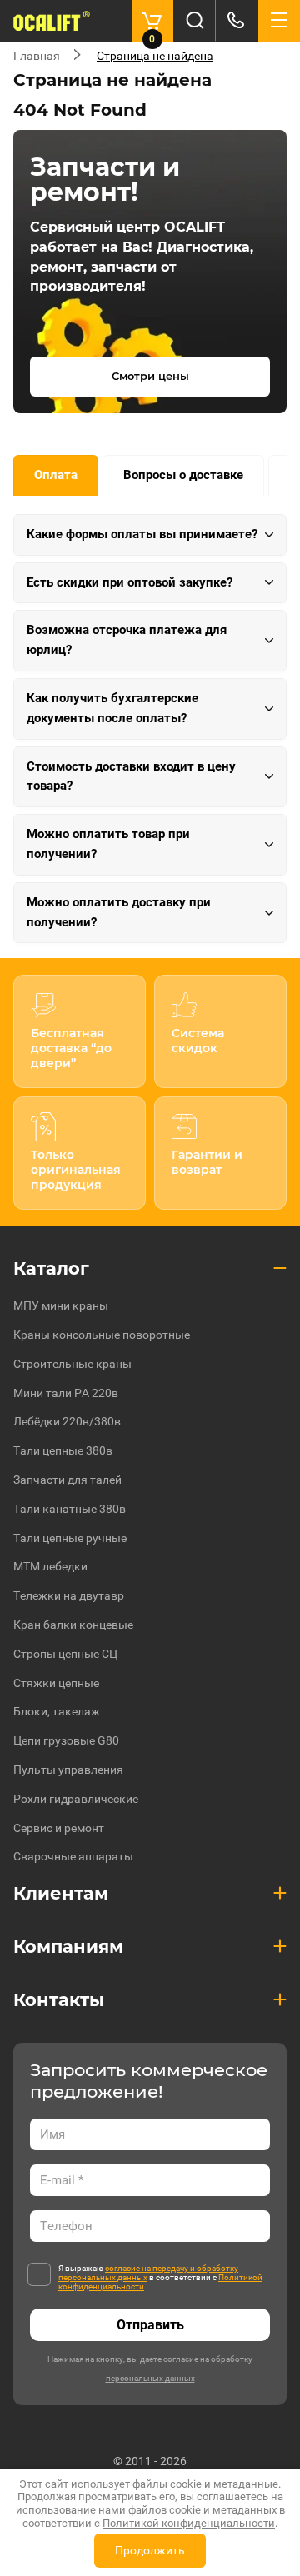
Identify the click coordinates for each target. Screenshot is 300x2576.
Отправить (150, 2325)
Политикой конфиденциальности (189, 2523)
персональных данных (150, 2378)
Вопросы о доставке (183, 475)
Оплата (56, 475)
